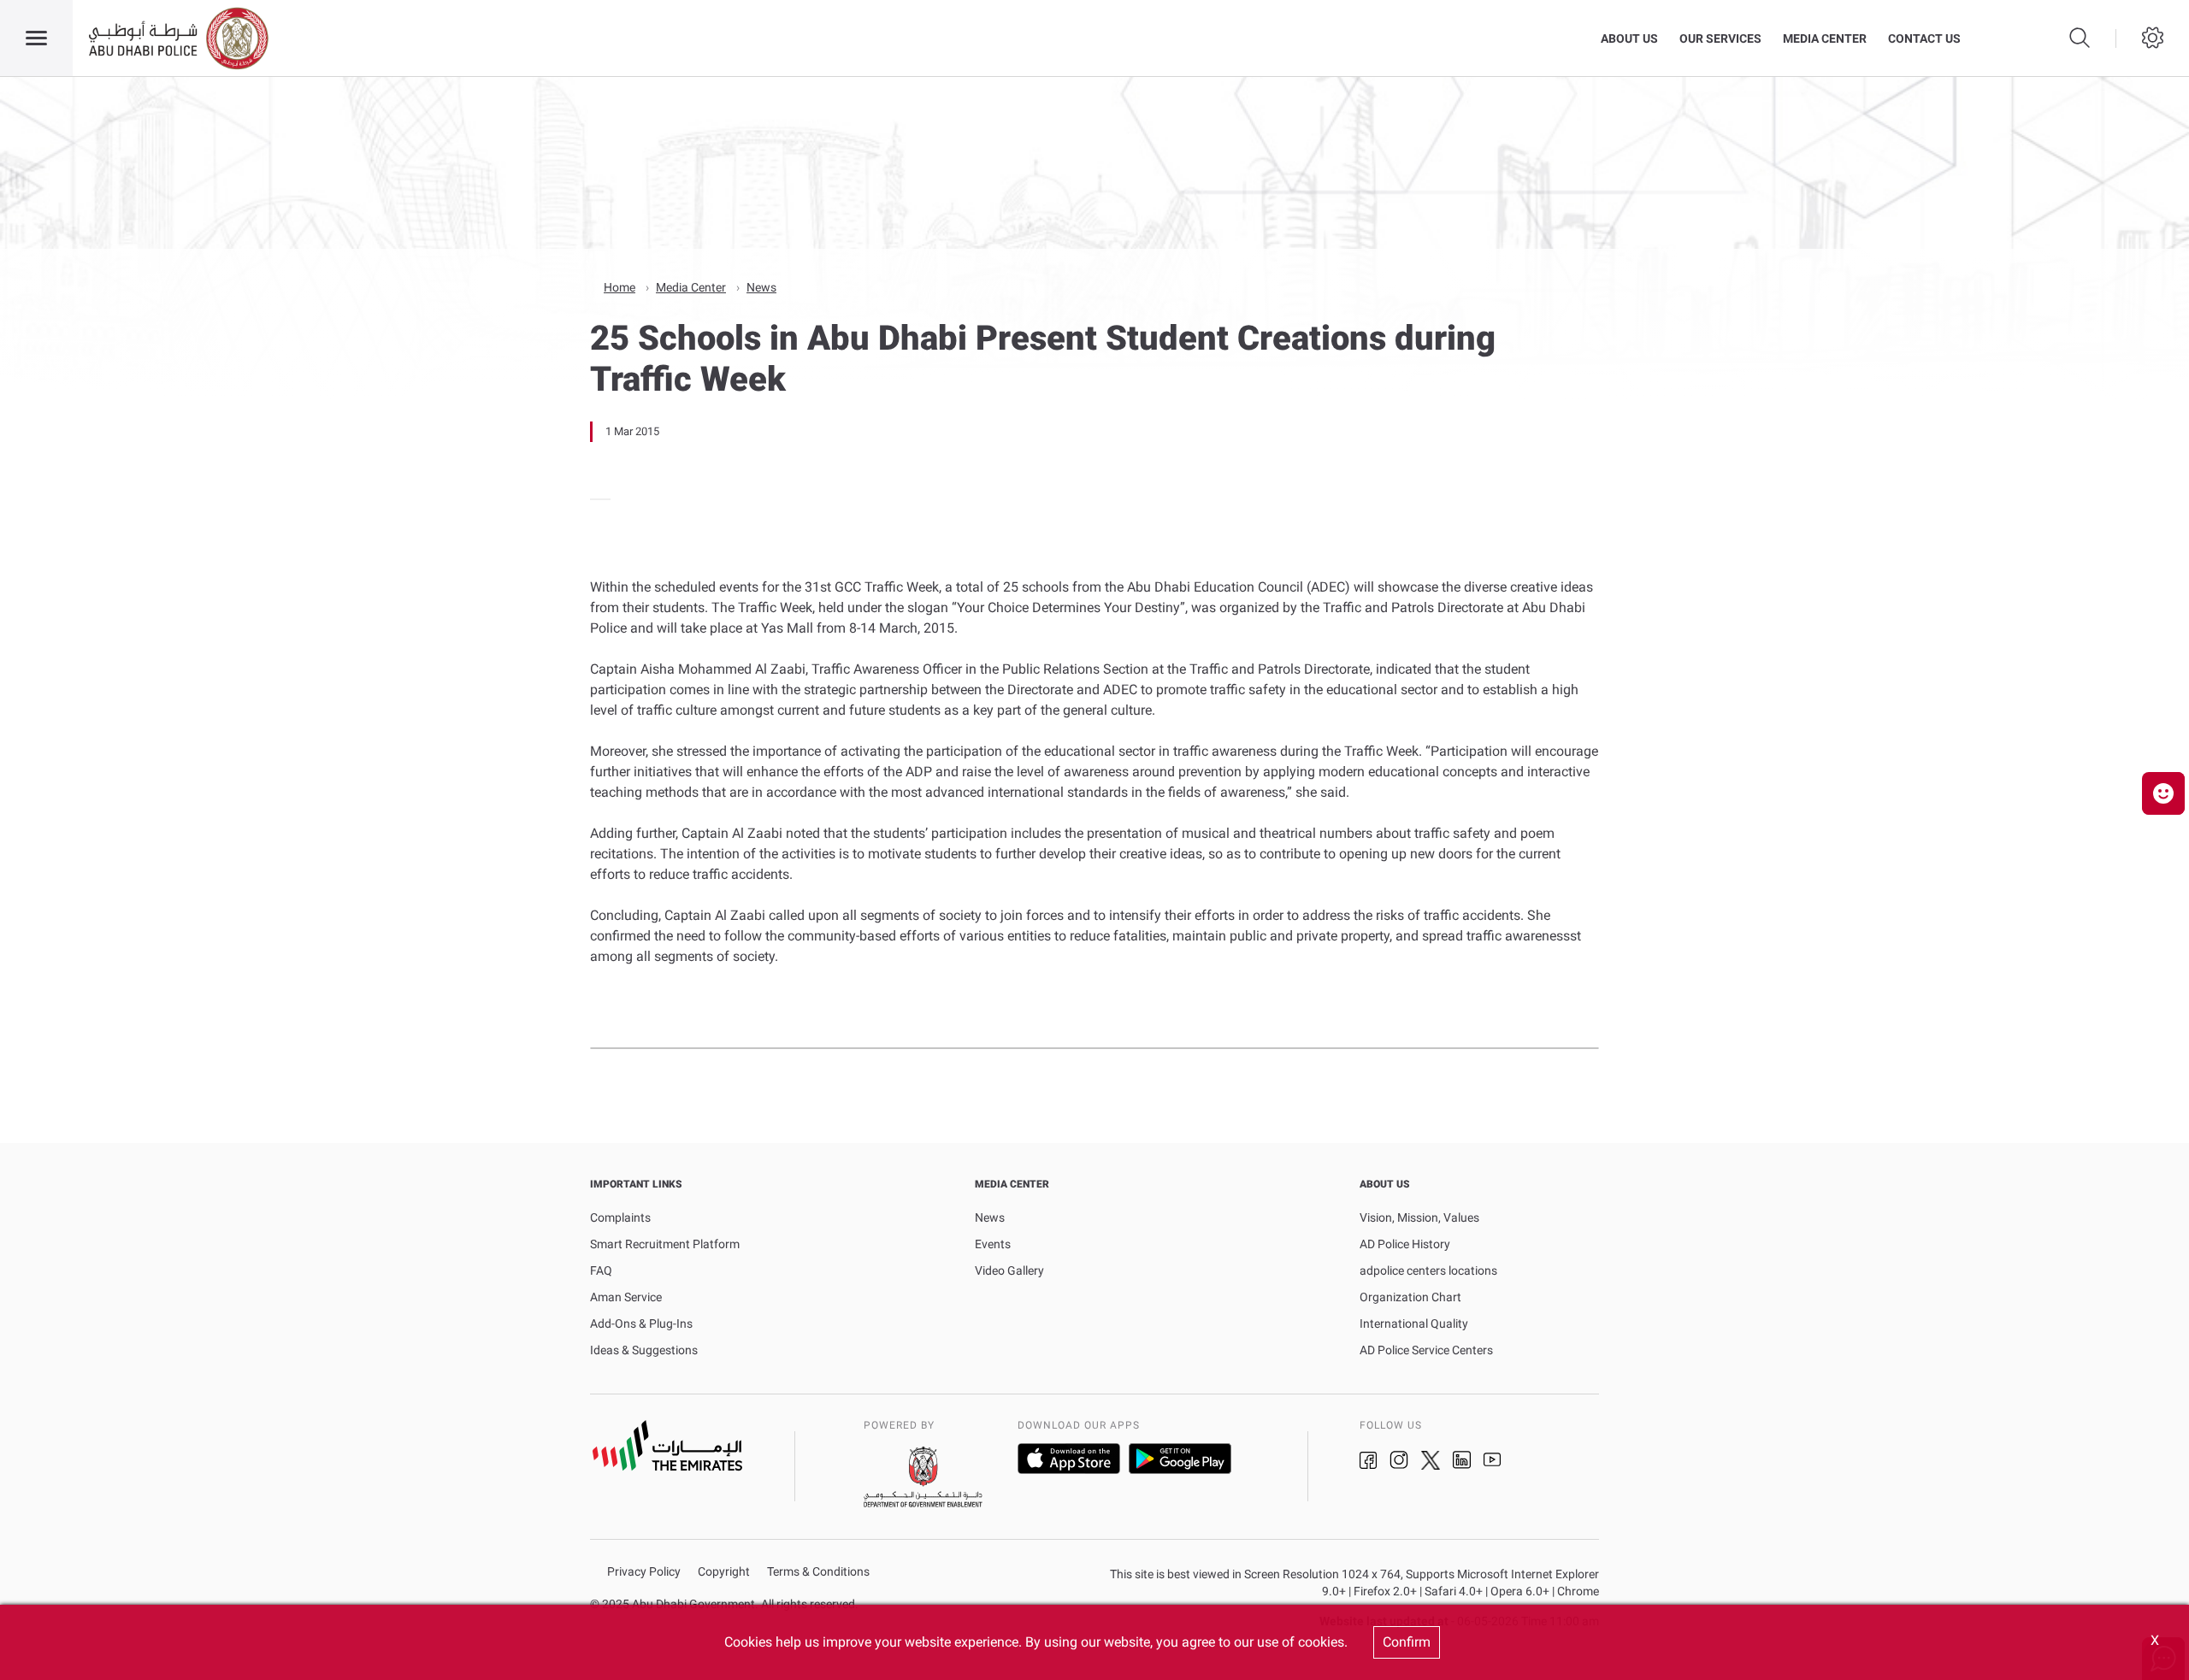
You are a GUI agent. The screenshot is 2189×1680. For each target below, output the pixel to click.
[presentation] (595, 499)
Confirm (1407, 1642)
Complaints (620, 1217)
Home (620, 287)
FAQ (601, 1270)
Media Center (1825, 38)
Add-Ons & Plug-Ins (641, 1323)
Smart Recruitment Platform (665, 1244)
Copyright (724, 1572)
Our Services (1720, 38)
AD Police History (1405, 1244)
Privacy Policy (644, 1572)
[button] (2163, 793)
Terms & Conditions (818, 1572)
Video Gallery (1009, 1270)
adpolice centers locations (1428, 1270)
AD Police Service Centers (1426, 1350)
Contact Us (1924, 38)
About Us (1629, 38)
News (761, 287)
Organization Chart (1410, 1297)
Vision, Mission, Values (1419, 1217)
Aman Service (626, 1297)
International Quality (1414, 1323)
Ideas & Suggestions (644, 1350)
